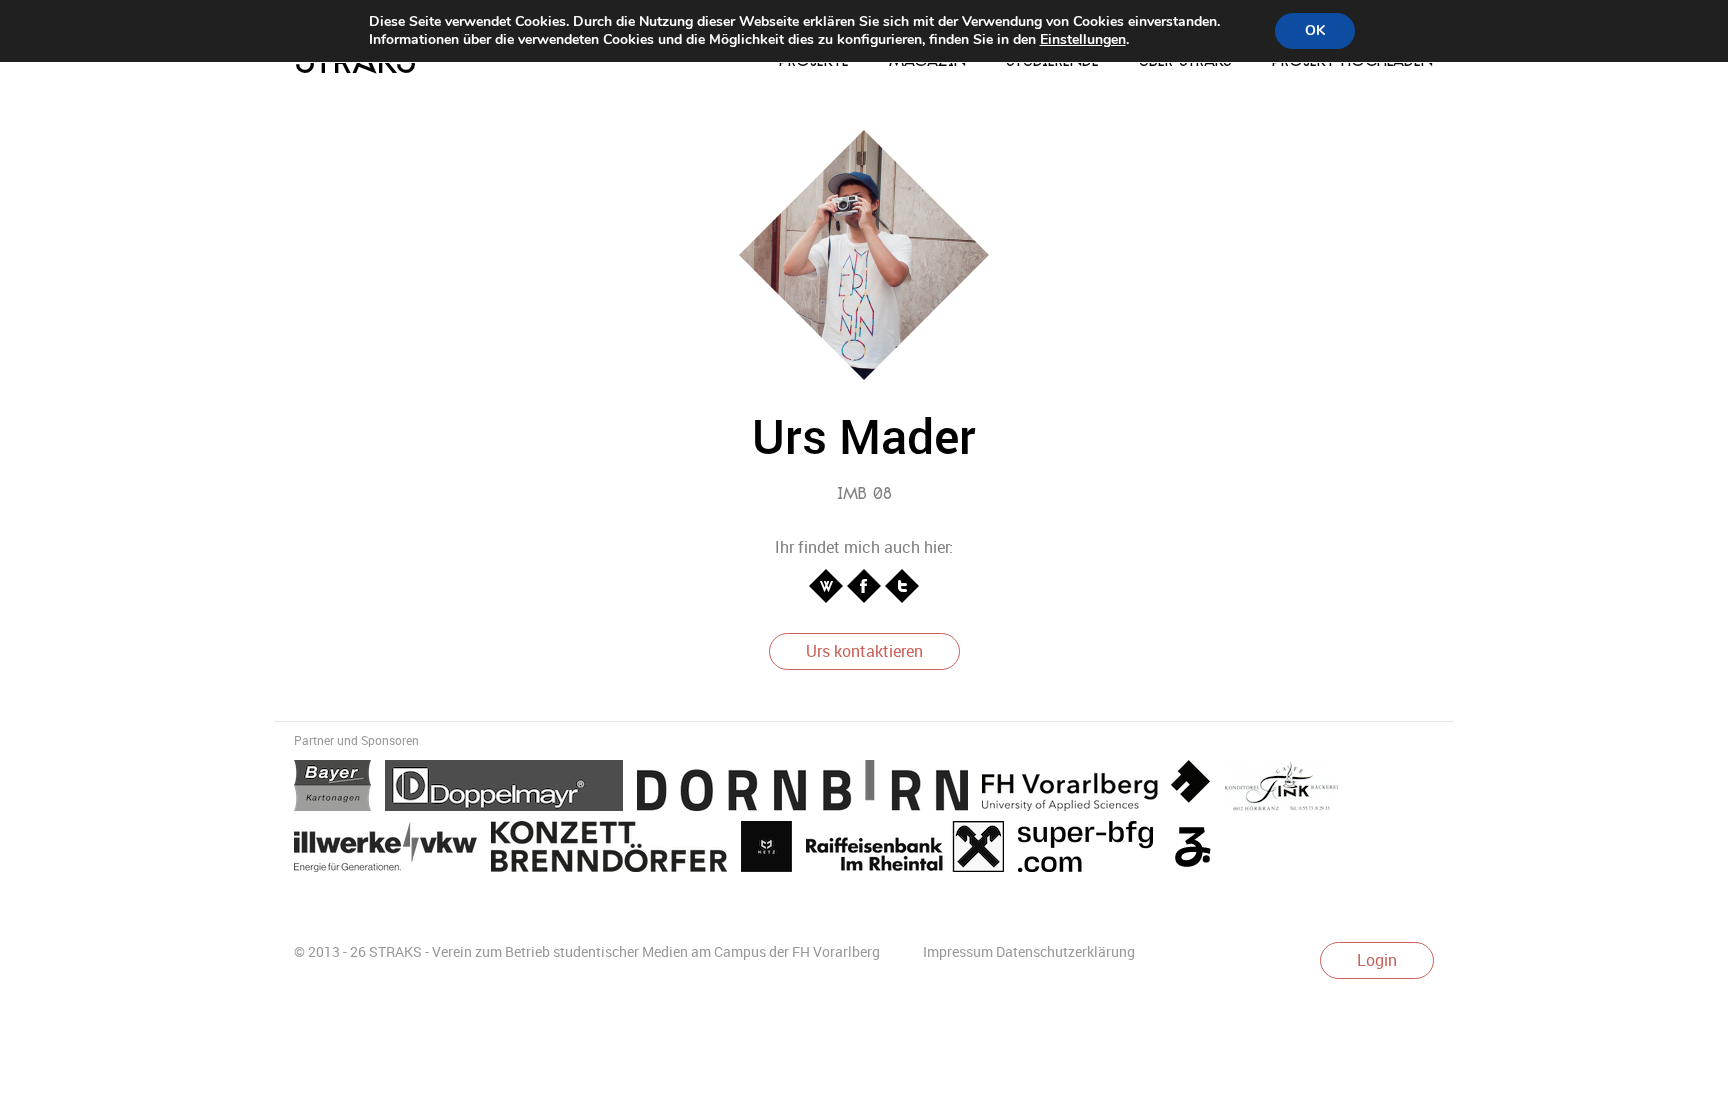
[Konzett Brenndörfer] (616, 850)
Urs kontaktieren (864, 651)
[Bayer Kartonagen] (339, 789)
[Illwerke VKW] (392, 850)
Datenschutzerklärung (1065, 951)
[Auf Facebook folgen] (866, 585)
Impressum (958, 951)
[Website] (828, 585)
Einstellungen (1083, 40)
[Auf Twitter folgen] (902, 585)
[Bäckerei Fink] (1286, 789)
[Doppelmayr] (511, 789)
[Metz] (773, 850)
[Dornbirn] (809, 789)
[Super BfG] (1092, 850)
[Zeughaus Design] (1197, 850)
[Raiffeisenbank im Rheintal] (912, 850)
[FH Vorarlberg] (1103, 789)
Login (1377, 960)
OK (1315, 30)
